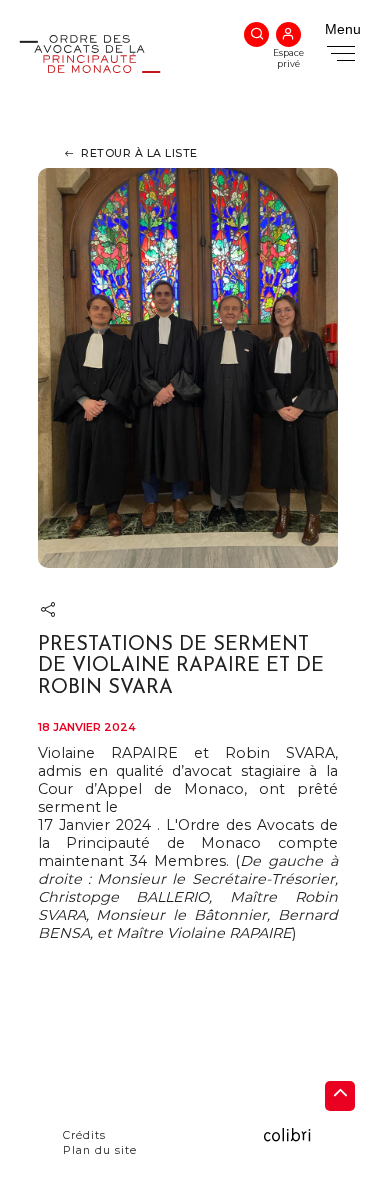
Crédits (84, 1135)
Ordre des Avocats (90, 80)
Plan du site (100, 1150)
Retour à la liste (139, 153)
